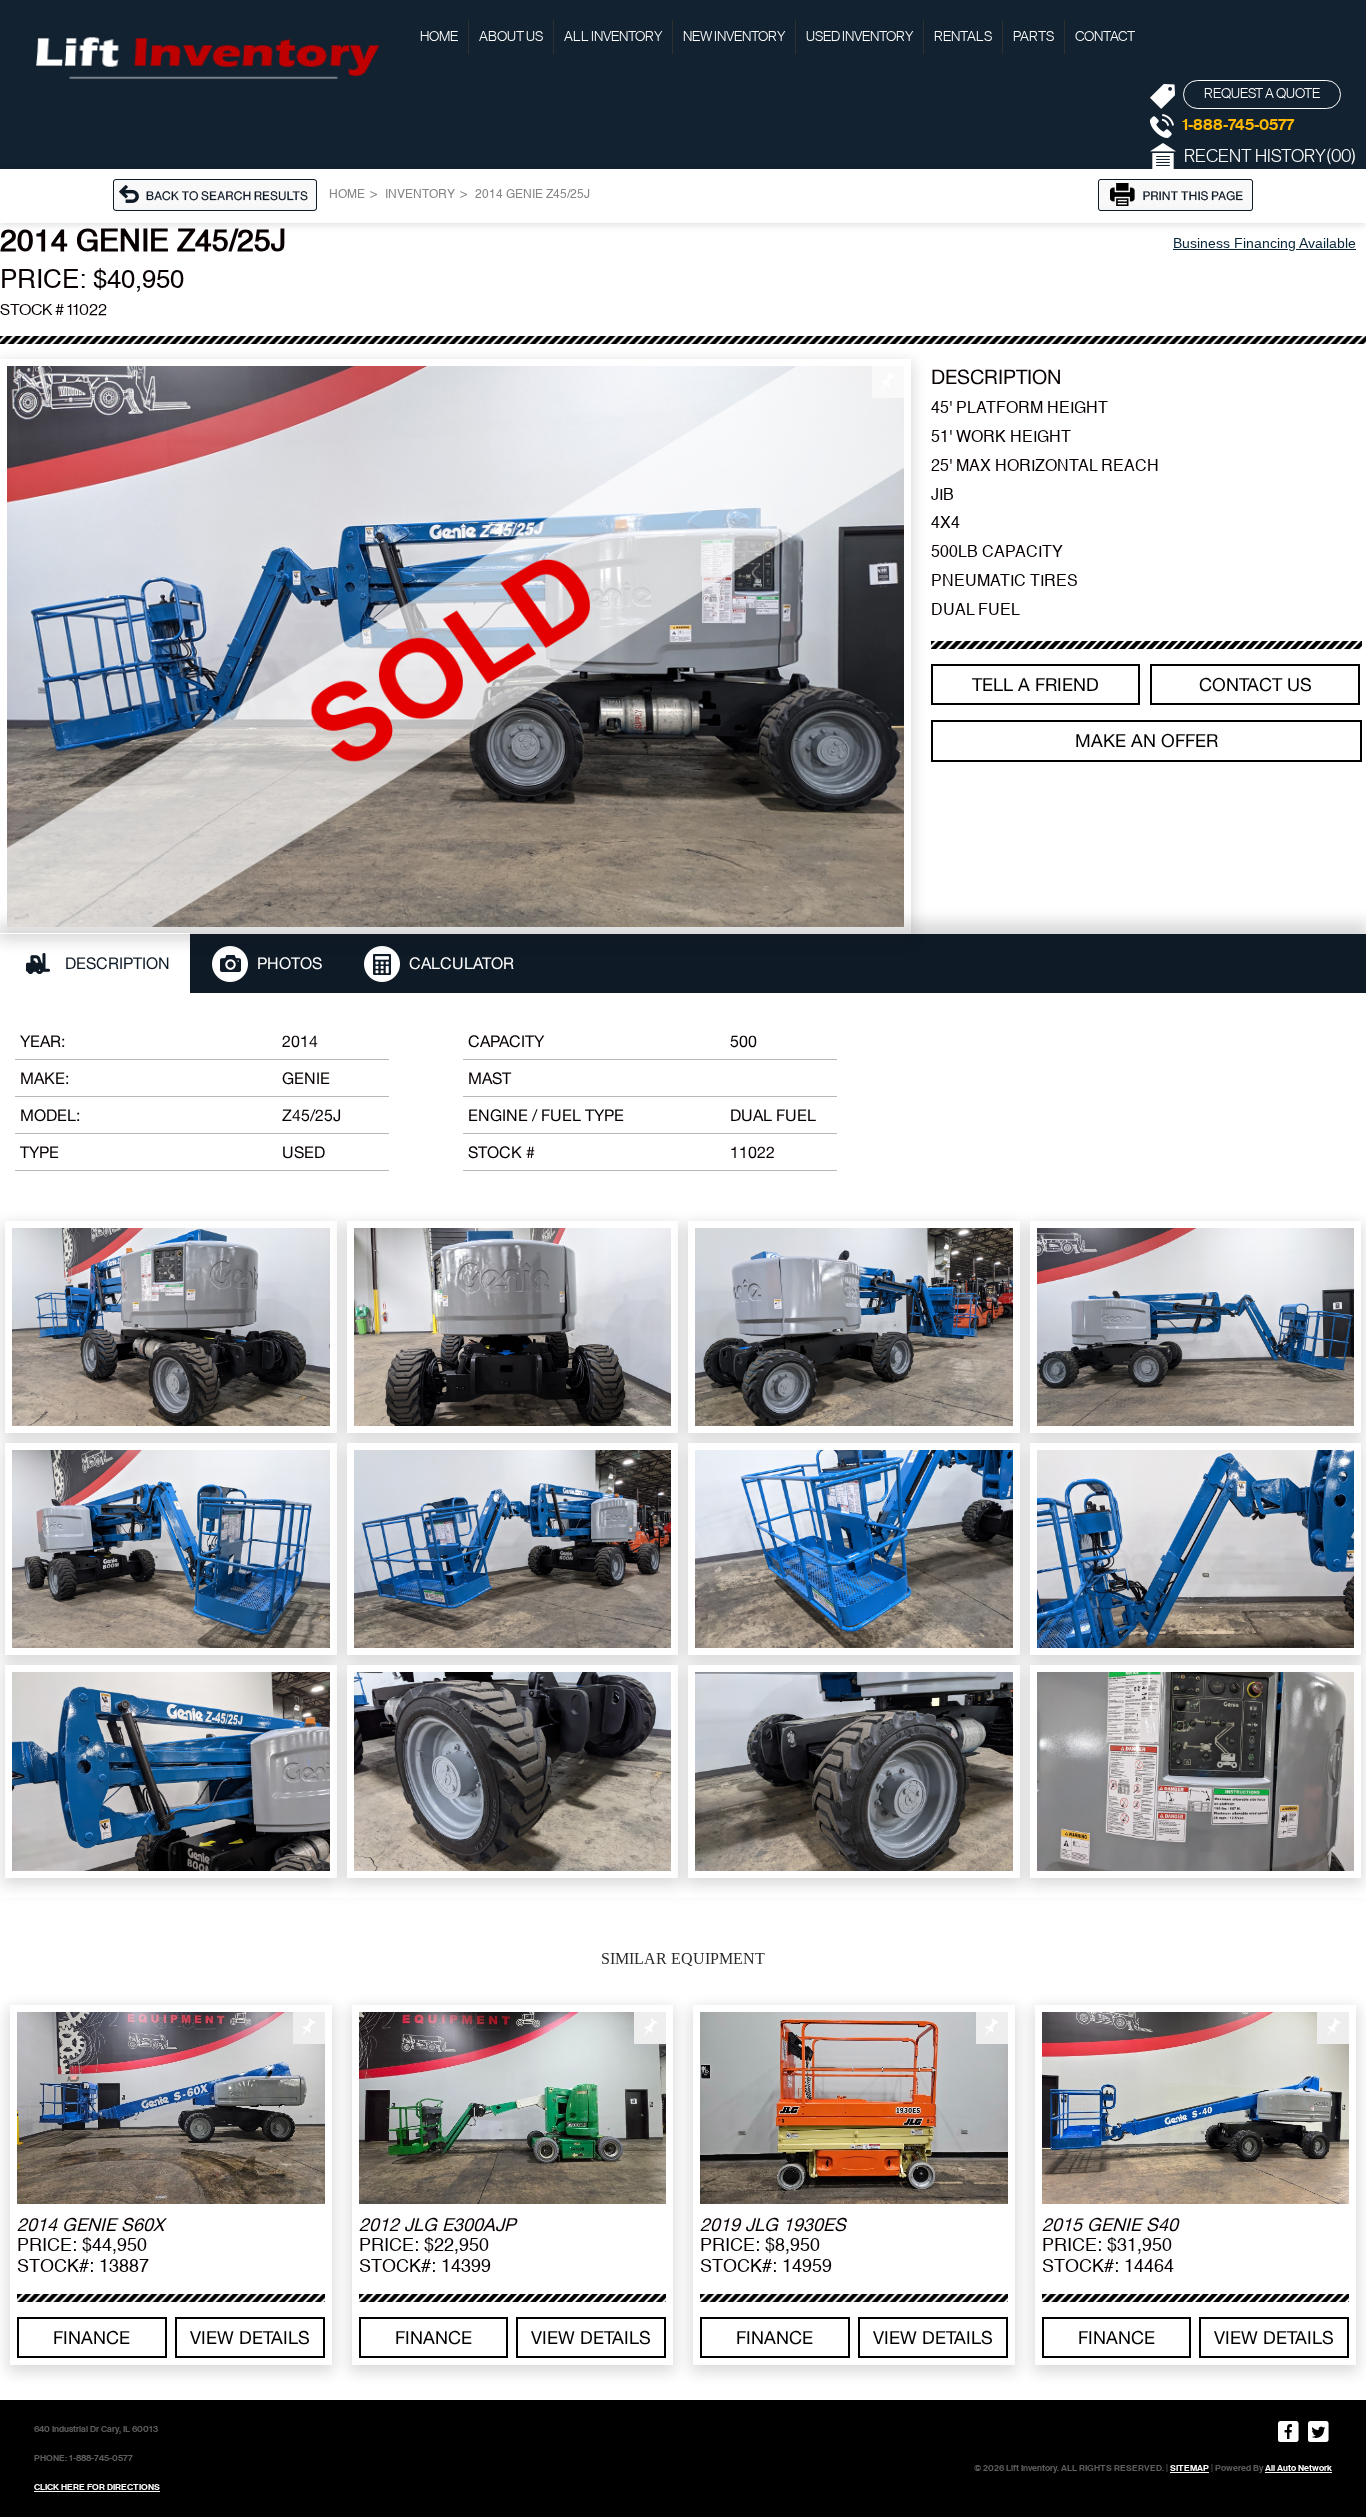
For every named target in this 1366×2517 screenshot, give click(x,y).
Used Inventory (859, 37)
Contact (1105, 37)
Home (439, 37)
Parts (1033, 37)
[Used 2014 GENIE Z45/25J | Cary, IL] (455, 646)
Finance (91, 2337)
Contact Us (1255, 684)
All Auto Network (1298, 2468)
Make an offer (1146, 740)
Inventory (420, 195)
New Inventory (734, 37)
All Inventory (613, 37)
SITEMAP (1189, 2468)
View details (250, 2337)
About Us (511, 37)
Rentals (963, 37)
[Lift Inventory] (205, 55)
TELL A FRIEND (1035, 684)
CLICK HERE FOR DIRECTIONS (97, 2487)
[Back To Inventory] (221, 193)
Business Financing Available (1264, 243)
